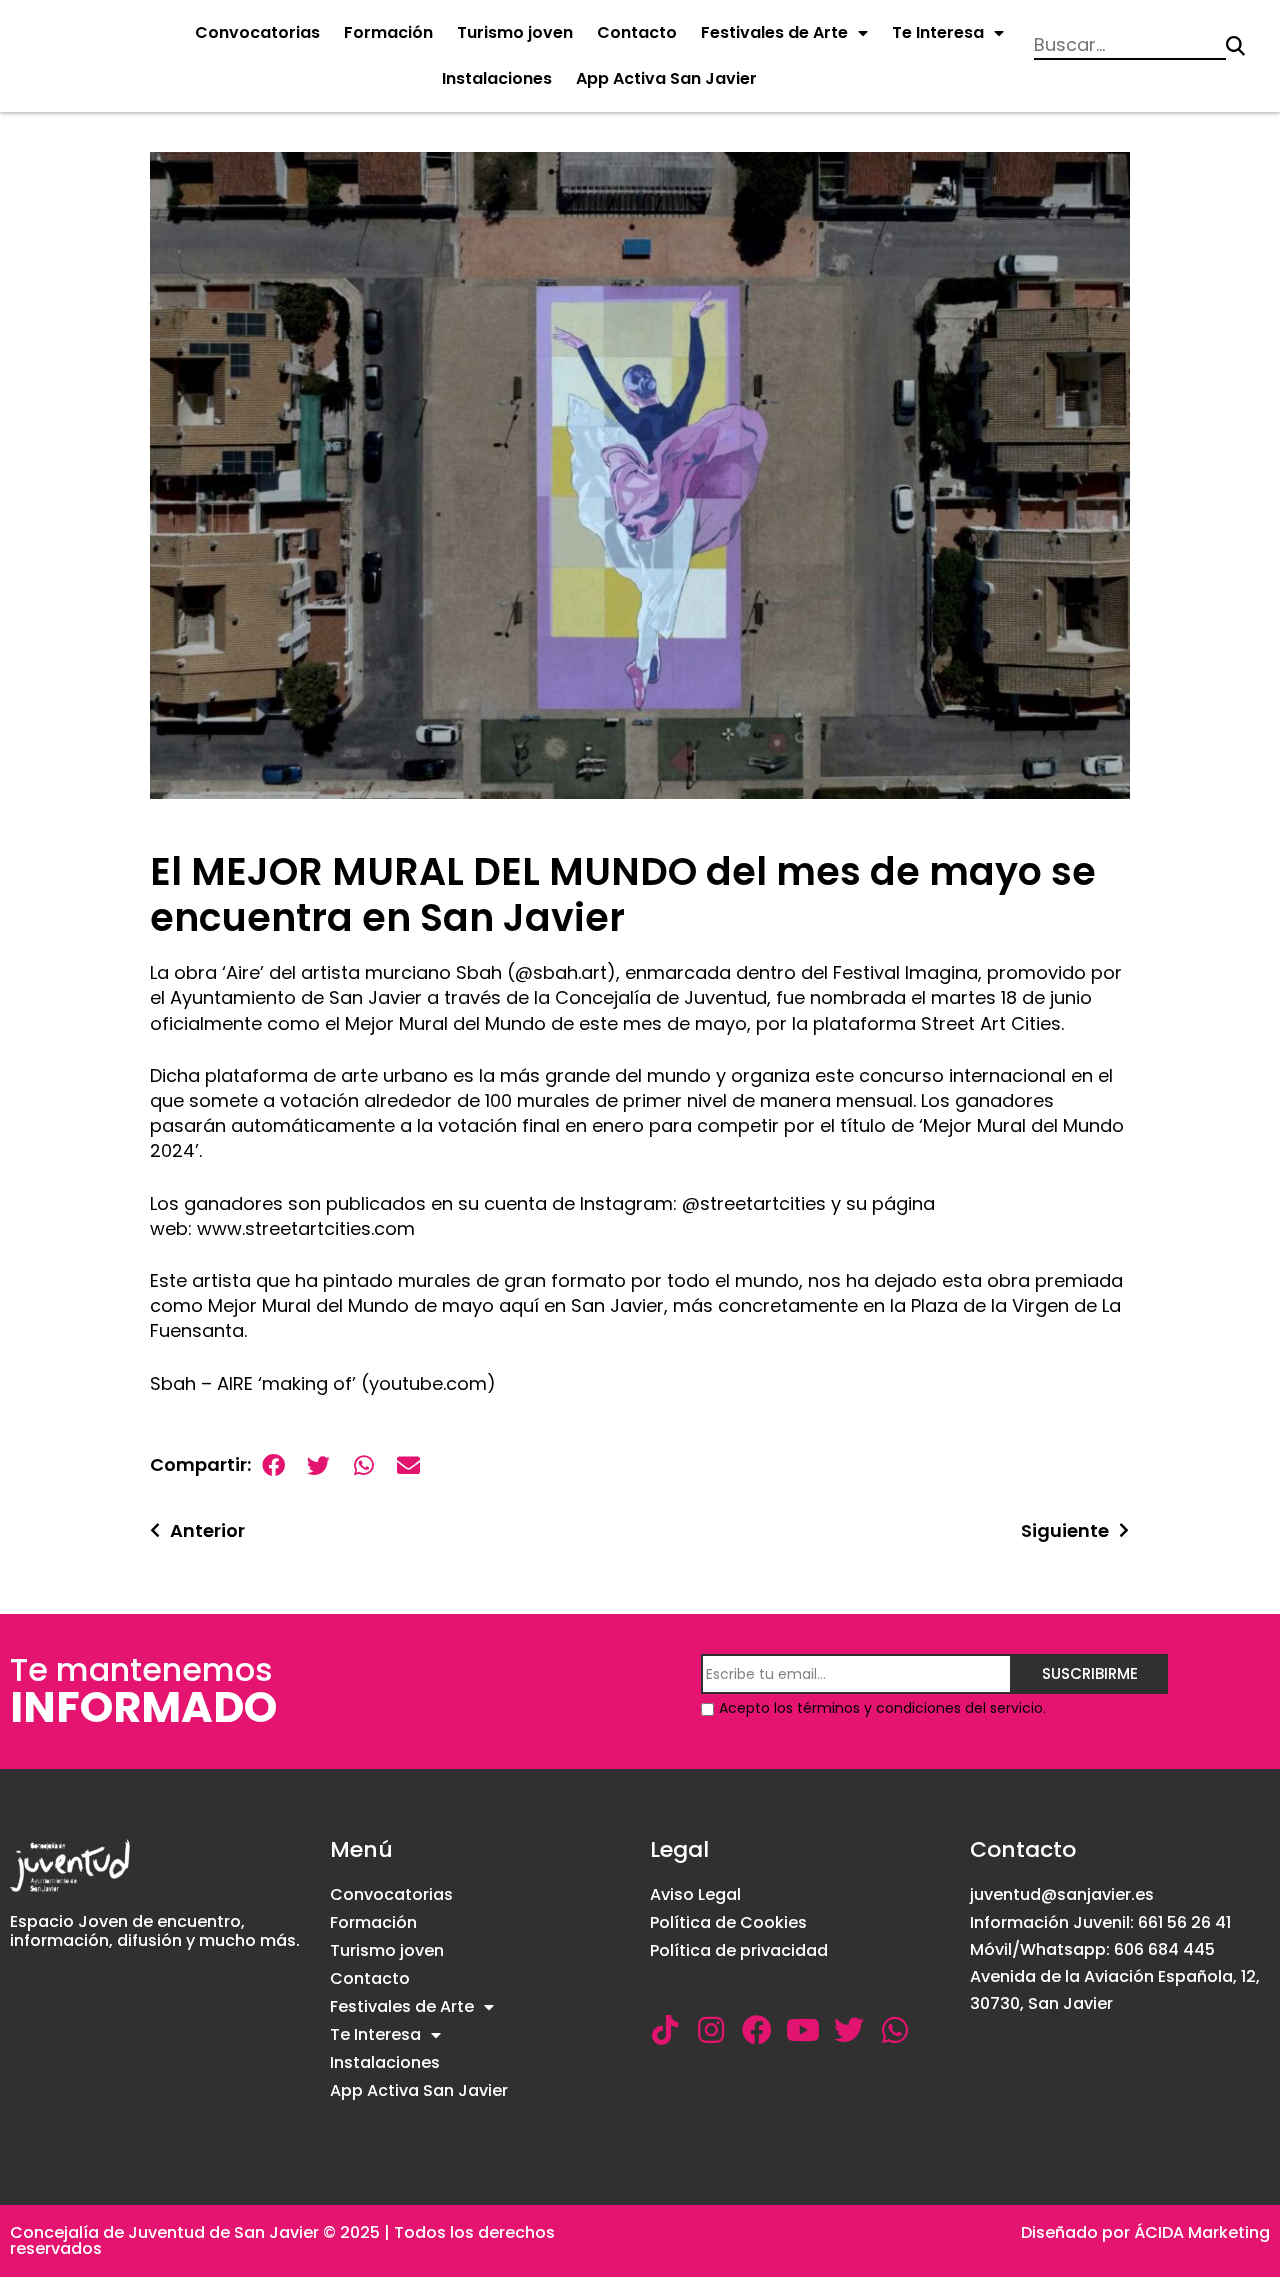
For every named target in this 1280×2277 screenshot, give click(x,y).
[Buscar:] (1129, 46)
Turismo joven (515, 32)
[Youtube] (803, 2030)
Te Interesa (938, 32)
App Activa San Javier (666, 78)
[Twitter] (849, 2030)
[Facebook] (757, 2030)
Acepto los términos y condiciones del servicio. (882, 1708)
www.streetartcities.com (306, 1228)
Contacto (637, 32)
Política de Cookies (728, 1922)
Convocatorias (257, 32)
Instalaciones (497, 78)
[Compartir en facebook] (273, 1465)
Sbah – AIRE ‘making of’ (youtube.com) (323, 1383)
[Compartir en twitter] (318, 1465)
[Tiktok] (665, 2030)
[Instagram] (711, 2030)
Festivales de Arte (774, 32)
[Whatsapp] (895, 2030)
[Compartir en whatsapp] (363, 1465)
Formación (388, 32)
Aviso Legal (695, 1894)
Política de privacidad (739, 1950)
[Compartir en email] (408, 1465)
